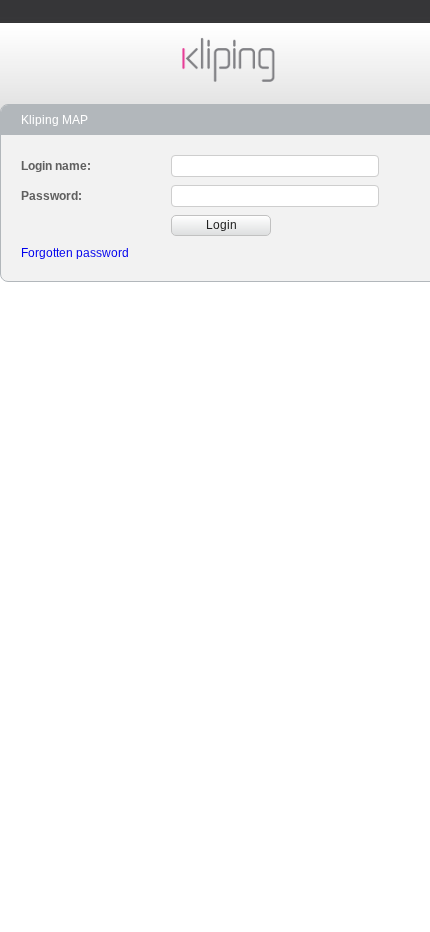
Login (221, 225)
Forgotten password (75, 253)
